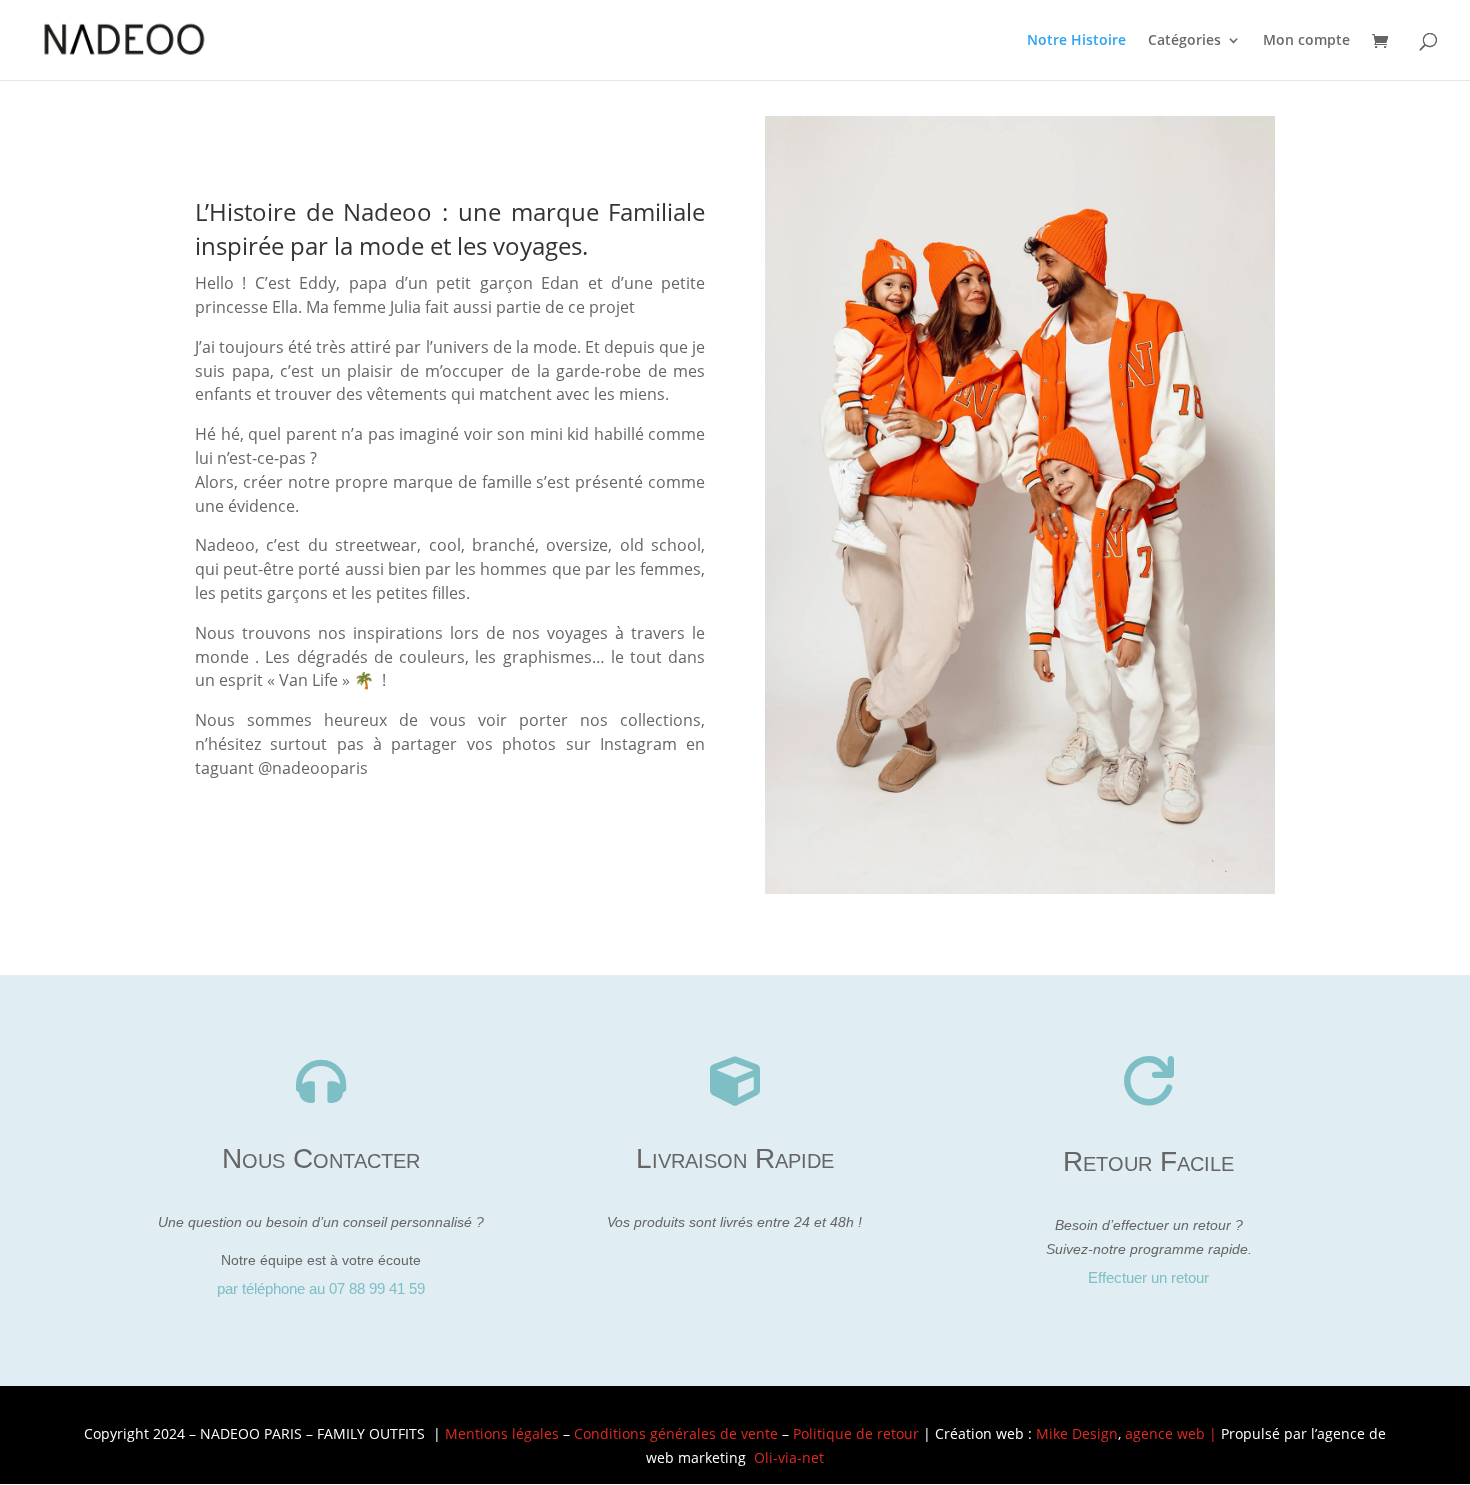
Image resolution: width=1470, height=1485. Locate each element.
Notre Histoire (1076, 41)
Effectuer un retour (1148, 1277)
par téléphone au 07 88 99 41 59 (321, 1288)
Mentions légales (502, 1433)
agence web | (1173, 1433)
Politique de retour (856, 1433)
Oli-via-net (789, 1457)
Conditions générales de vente (676, 1433)
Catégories (1184, 41)
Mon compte (1306, 41)
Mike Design (1077, 1433)
